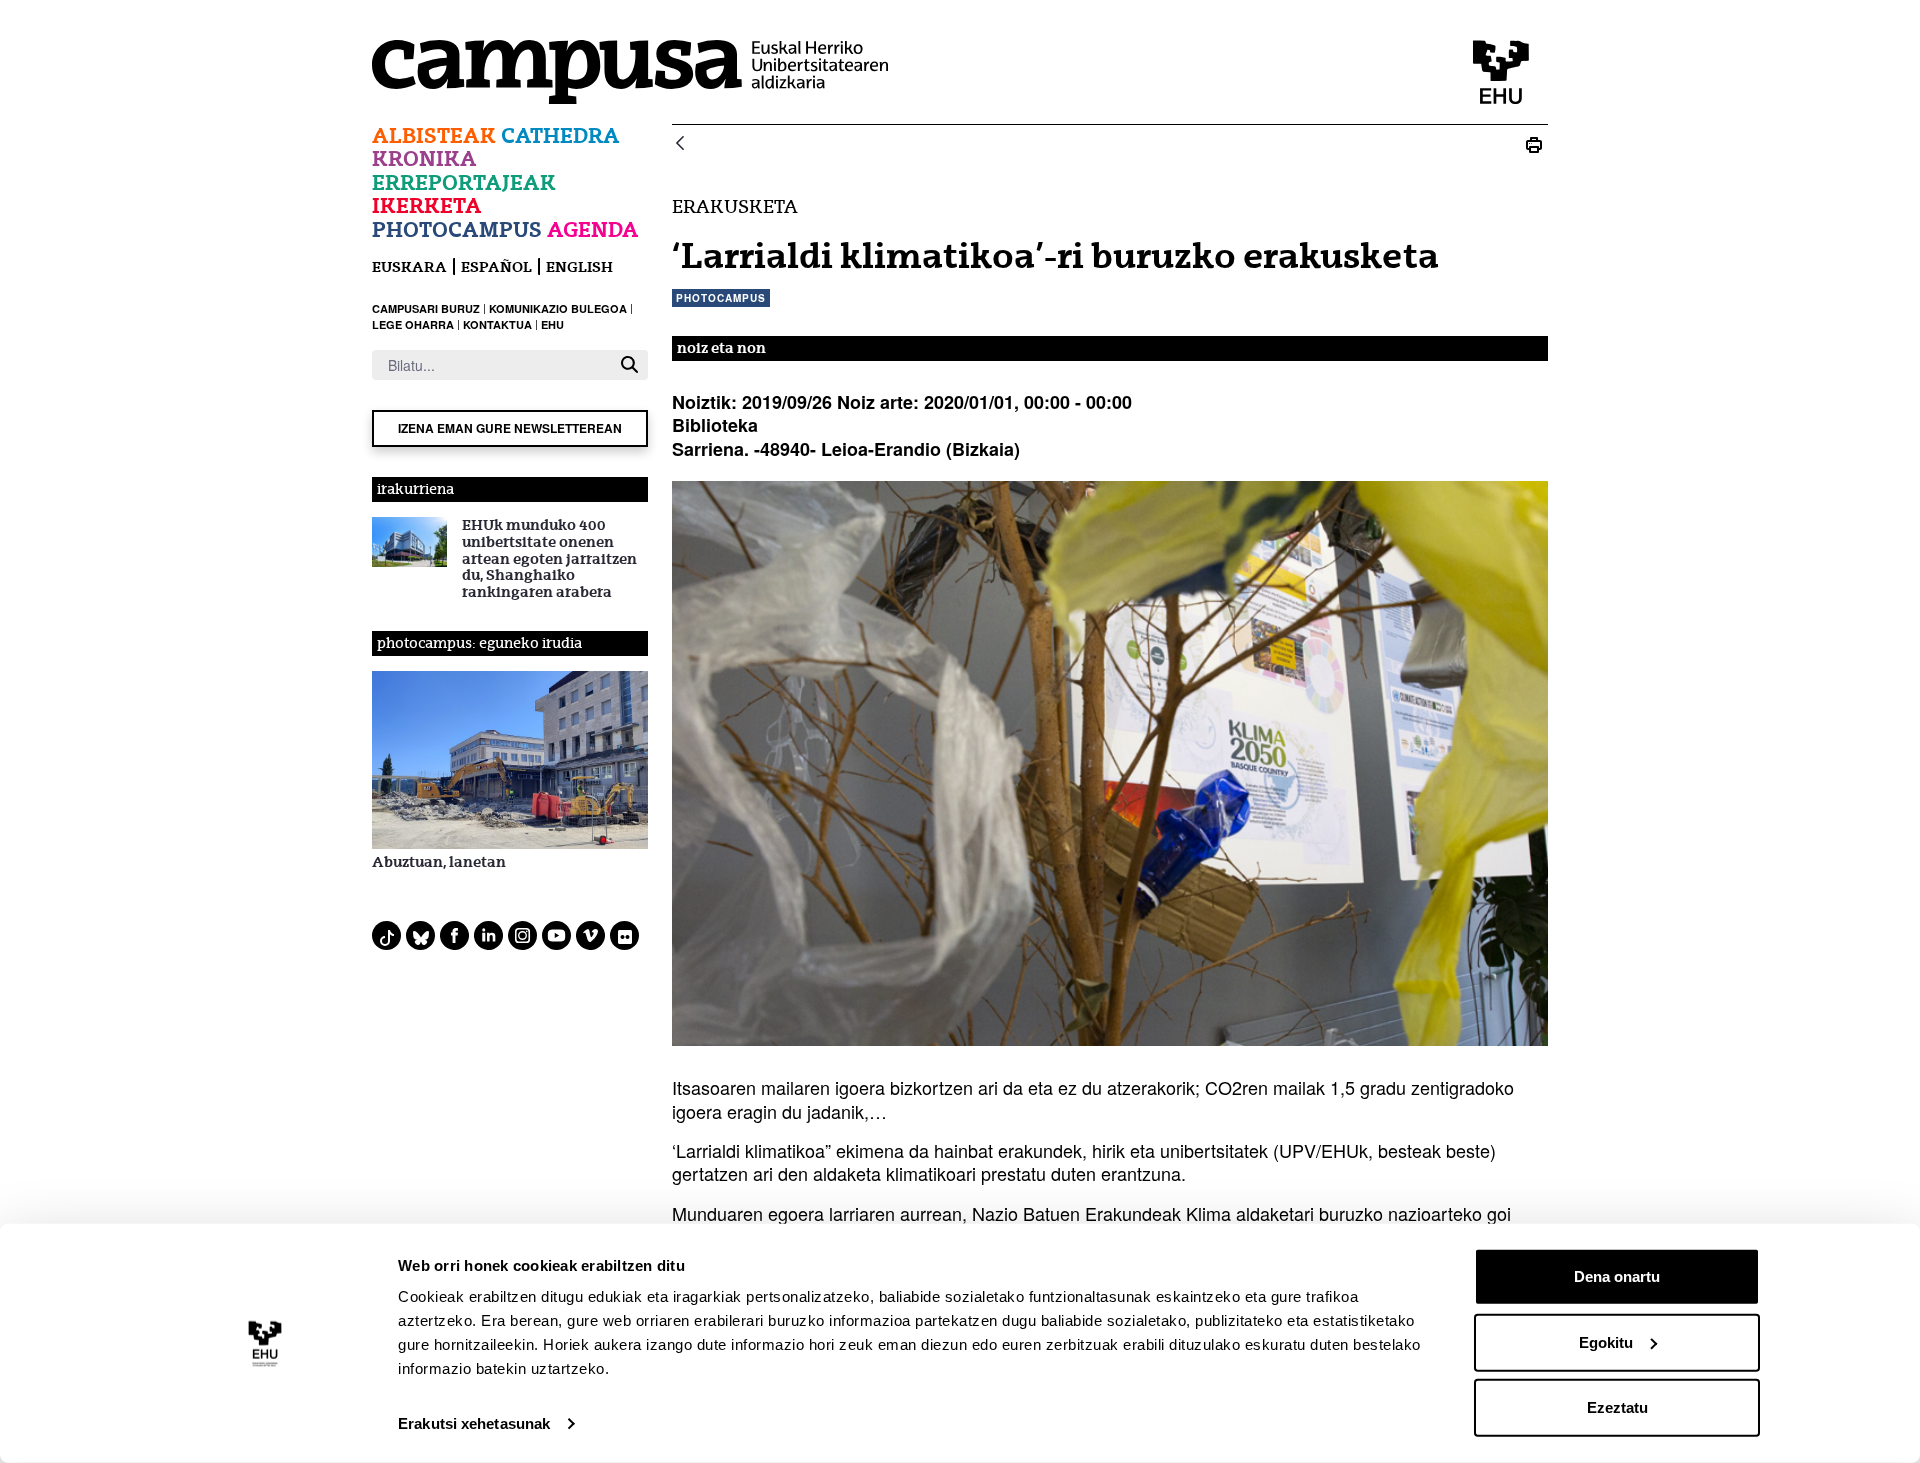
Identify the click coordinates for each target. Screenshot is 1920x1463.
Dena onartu (1617, 1276)
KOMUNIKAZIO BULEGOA (558, 308)
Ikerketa (427, 205)
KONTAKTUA (497, 324)
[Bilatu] (629, 364)
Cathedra (560, 135)
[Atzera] (680, 144)
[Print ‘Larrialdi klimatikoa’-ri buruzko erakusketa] (1534, 144)
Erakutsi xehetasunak (474, 1423)
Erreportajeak (464, 182)
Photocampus (457, 229)
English (579, 266)
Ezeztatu (1617, 1407)
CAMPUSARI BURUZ (426, 308)
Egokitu (1606, 1341)
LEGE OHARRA (413, 324)
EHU (552, 324)
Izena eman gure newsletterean (510, 428)
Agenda (593, 229)
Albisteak (434, 135)
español (496, 266)
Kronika (424, 158)
